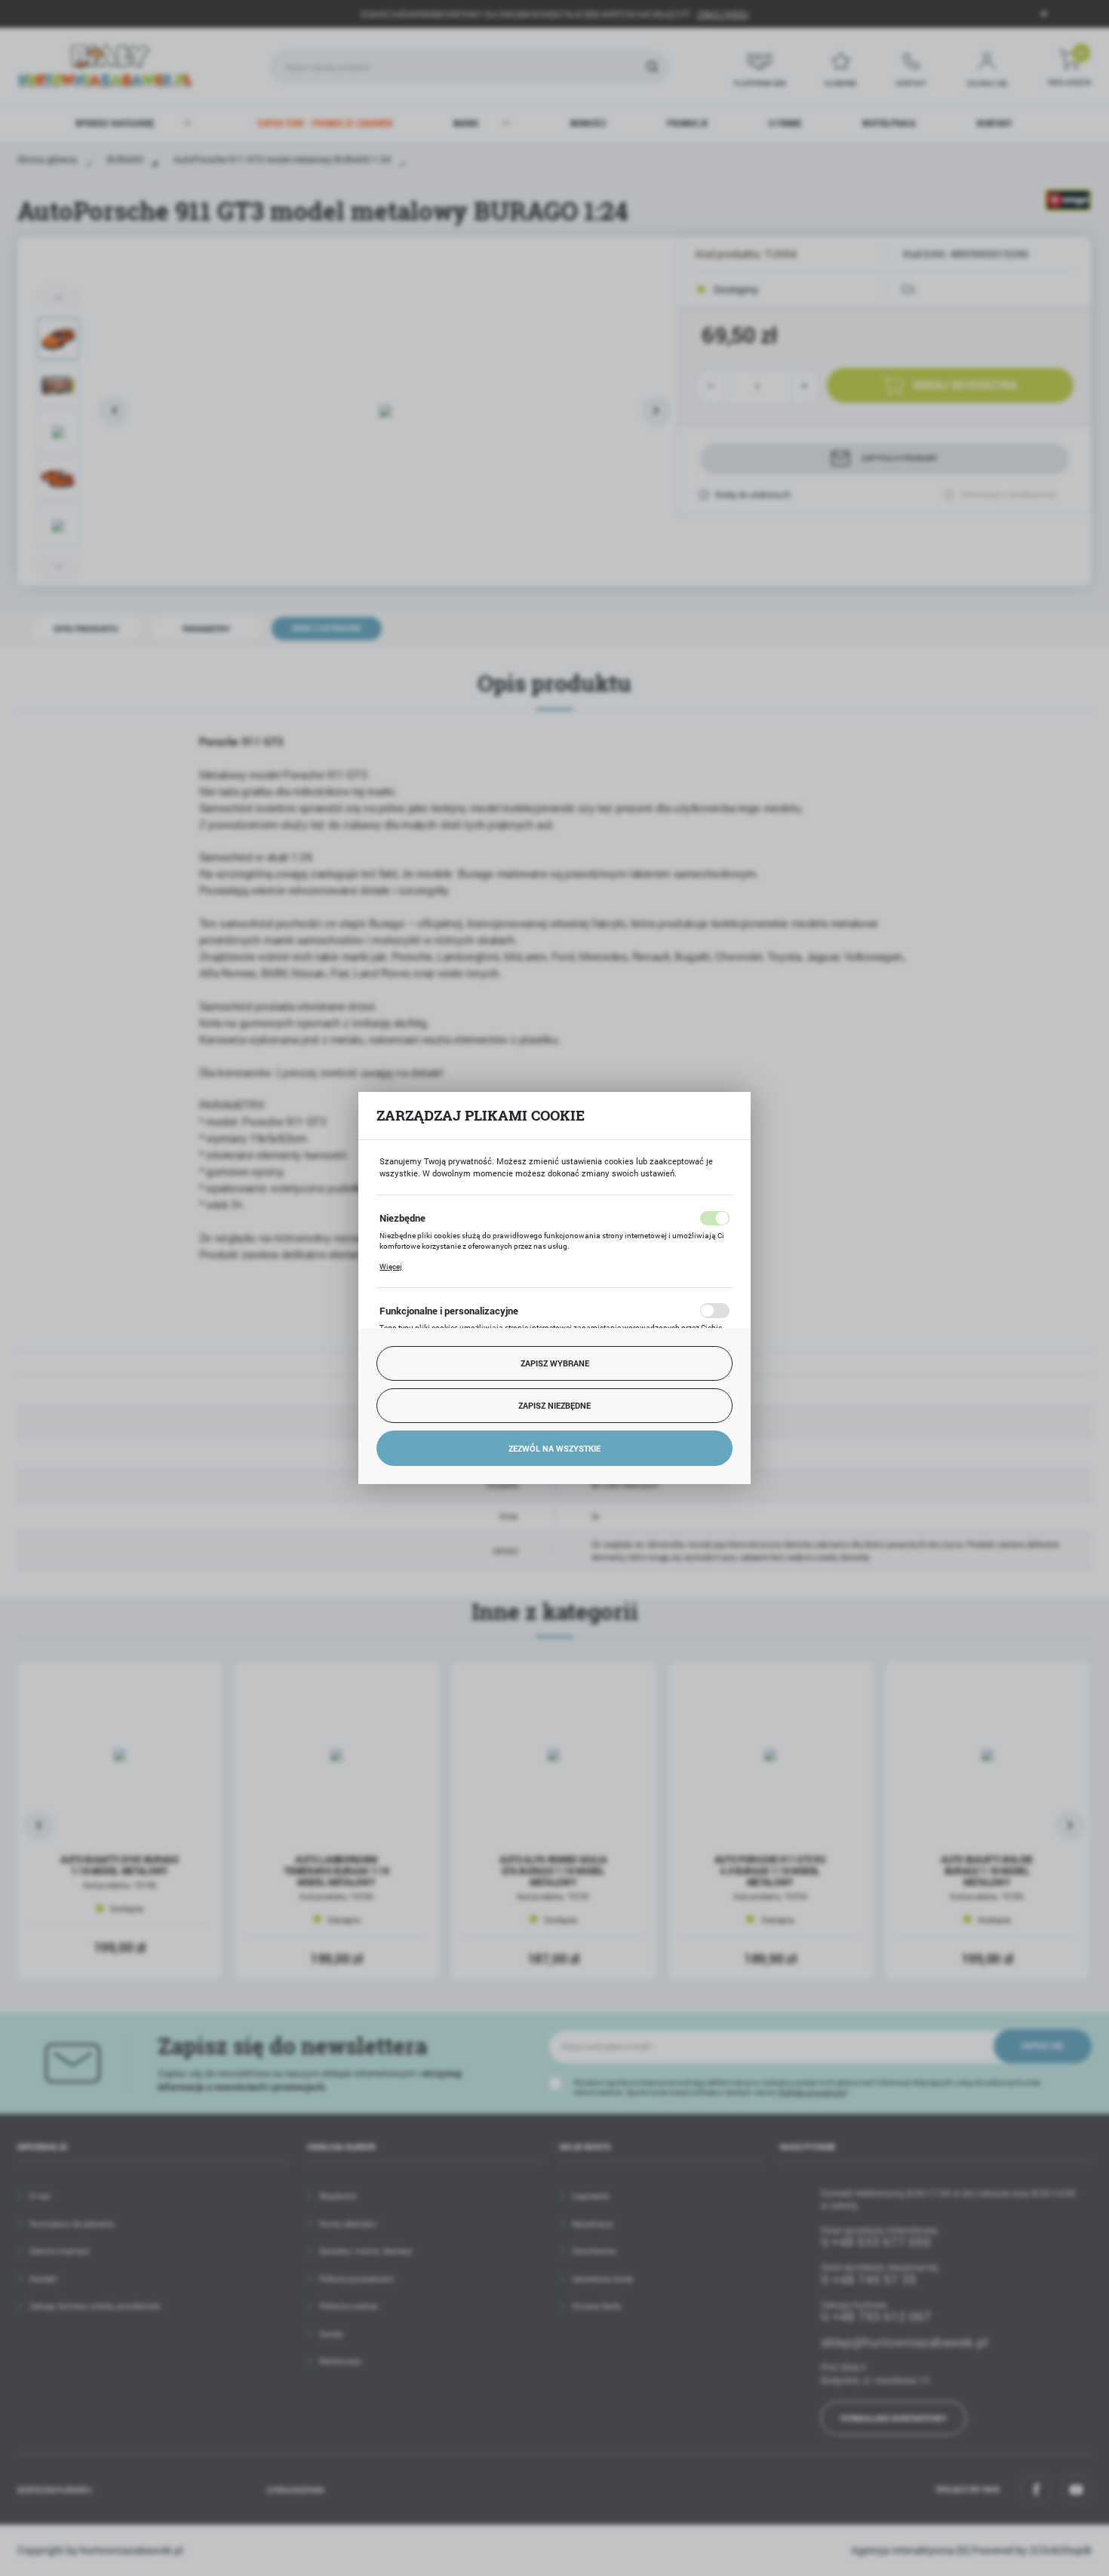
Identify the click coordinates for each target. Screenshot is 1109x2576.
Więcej (391, 1267)
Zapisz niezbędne (554, 1405)
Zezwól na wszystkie (554, 1448)
